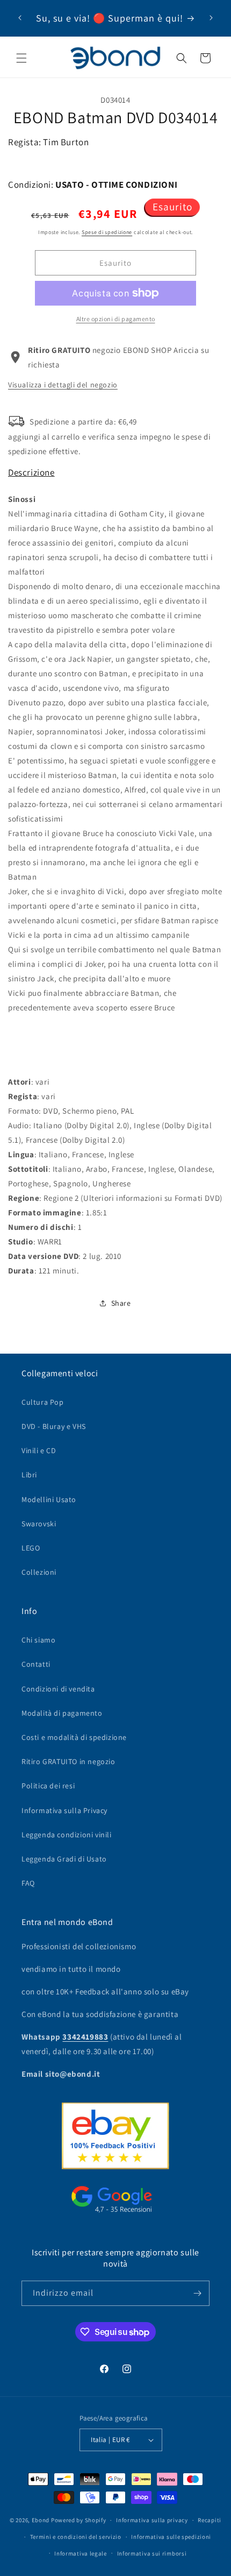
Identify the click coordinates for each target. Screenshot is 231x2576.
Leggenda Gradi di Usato (64, 1859)
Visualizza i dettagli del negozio (63, 385)
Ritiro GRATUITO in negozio (68, 1761)
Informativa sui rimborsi (152, 2553)
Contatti (36, 1664)
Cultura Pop (43, 1402)
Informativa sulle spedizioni (171, 2537)
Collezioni (39, 1572)
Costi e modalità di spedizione (74, 1737)
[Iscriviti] (197, 2293)
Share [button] (121, 1303)
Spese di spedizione (107, 232)
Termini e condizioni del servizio (76, 2537)
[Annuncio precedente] (20, 18)
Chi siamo (38, 1640)
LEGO (31, 1548)
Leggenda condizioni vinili (67, 1835)
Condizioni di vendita (58, 1689)
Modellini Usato (49, 1499)
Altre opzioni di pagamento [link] (116, 319)
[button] (21, 58)
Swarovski (39, 1524)
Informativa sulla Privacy (64, 1810)
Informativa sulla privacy (152, 2520)
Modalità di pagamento (62, 1713)
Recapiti (210, 2520)
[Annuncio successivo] (211, 18)
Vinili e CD (39, 1450)
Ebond (41, 2520)
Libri (29, 1475)
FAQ (28, 1883)
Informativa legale (81, 2553)
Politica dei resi (48, 1786)
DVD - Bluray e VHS (54, 1426)
